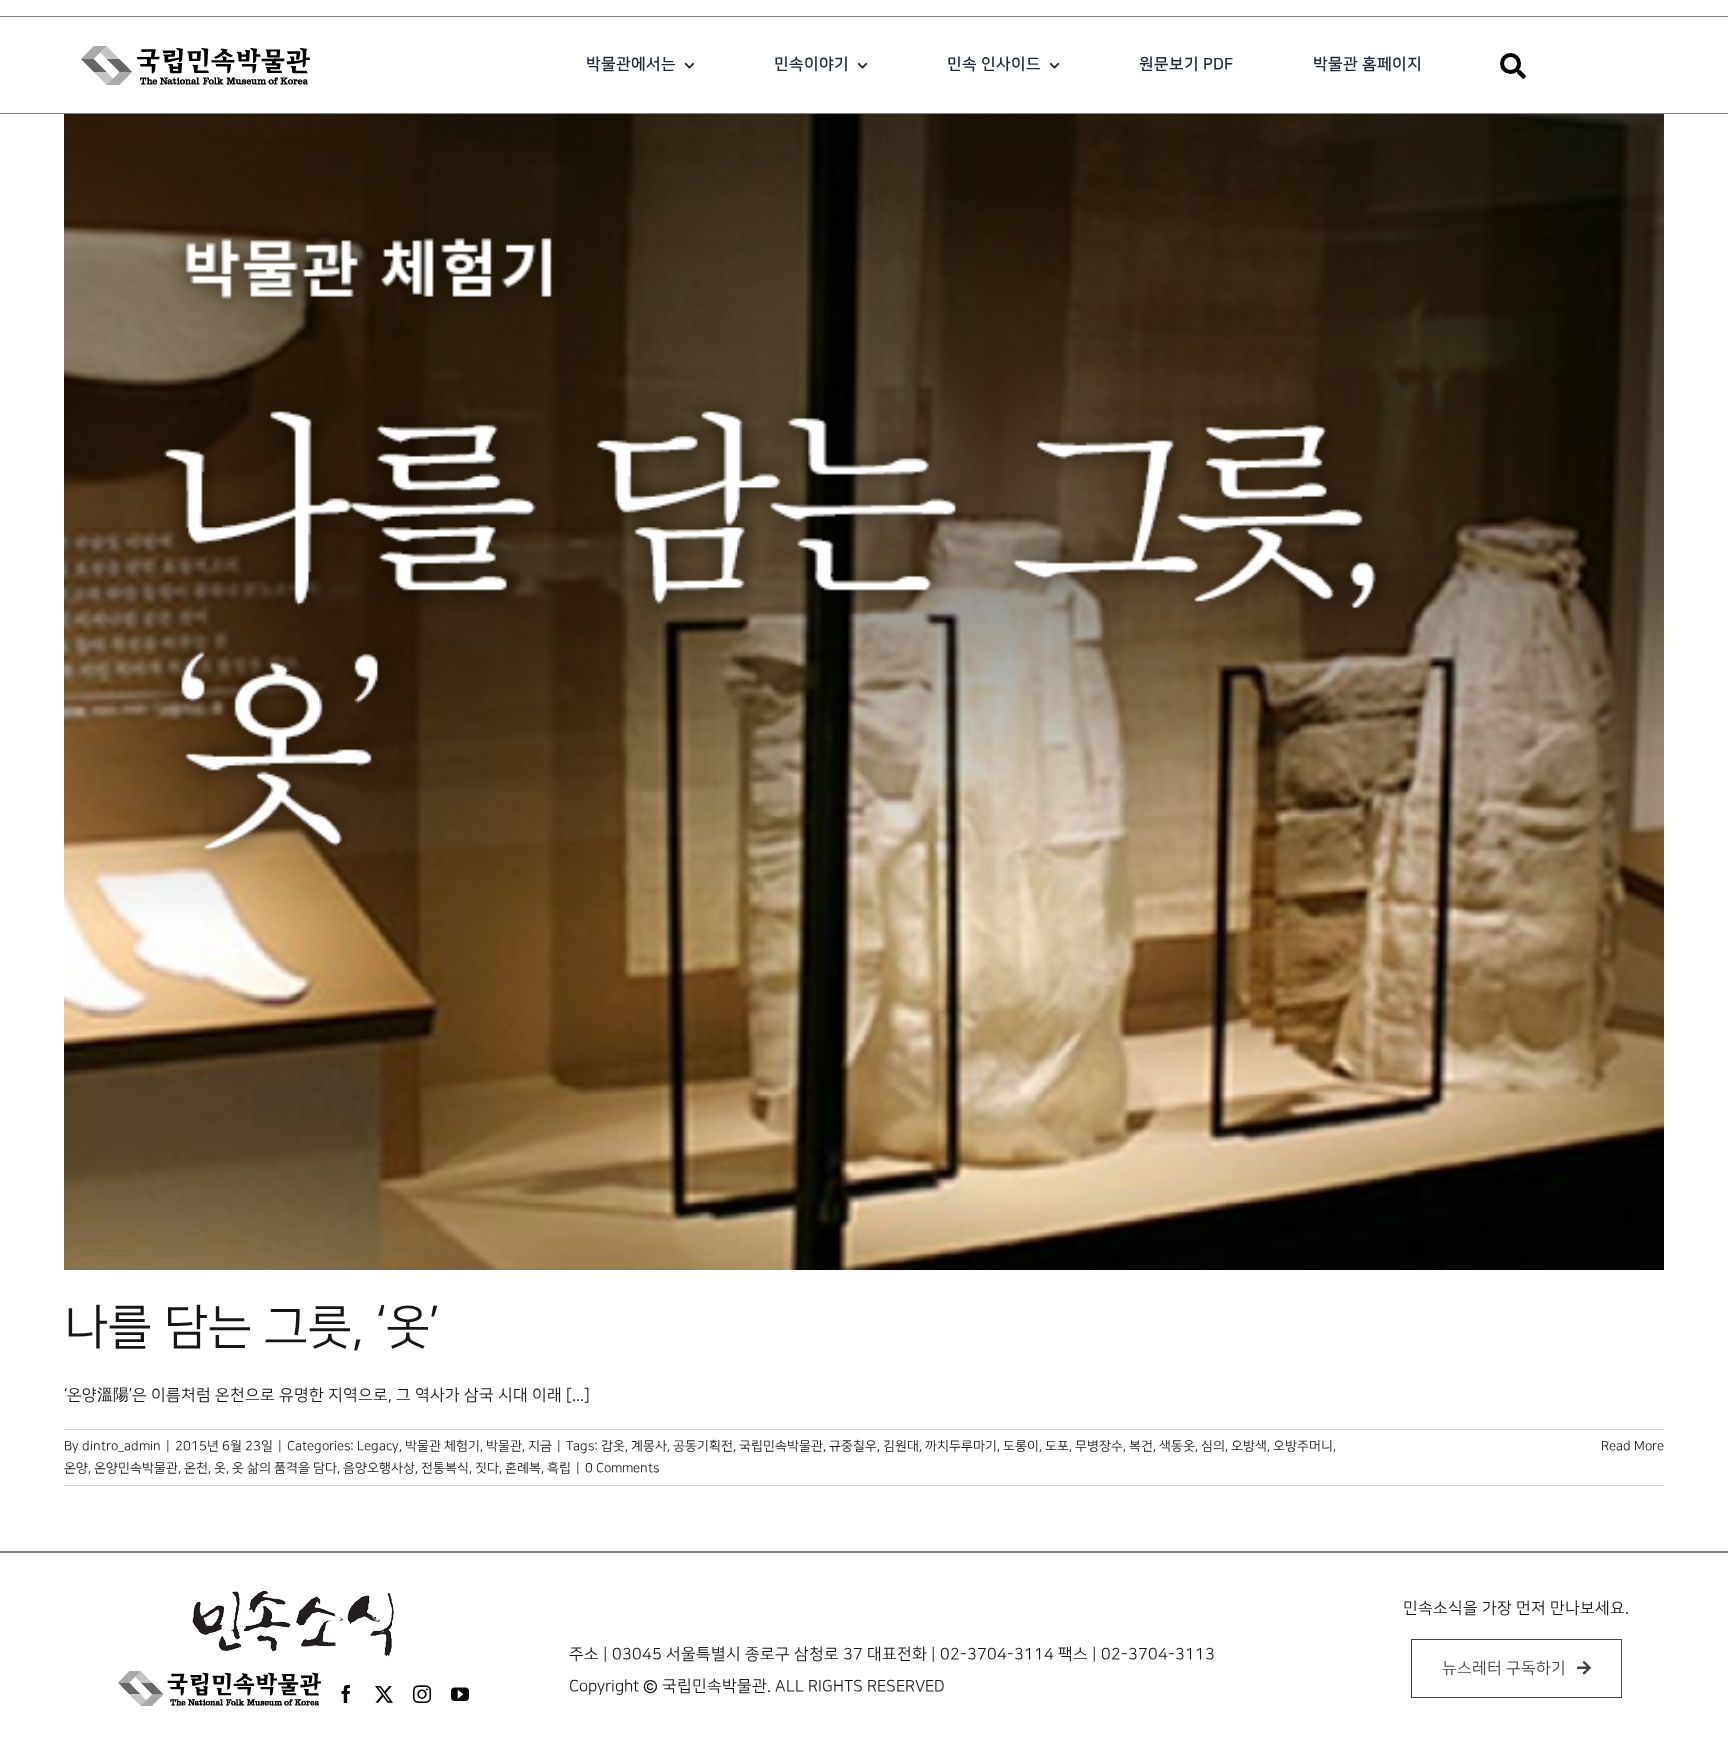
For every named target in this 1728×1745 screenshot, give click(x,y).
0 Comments (622, 1468)
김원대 (901, 1446)
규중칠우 (853, 1446)
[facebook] (346, 1694)
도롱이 (1021, 1446)
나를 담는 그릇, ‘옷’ (252, 1328)
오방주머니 (1303, 1446)
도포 (1057, 1446)
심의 (1213, 1446)
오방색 (1249, 1446)
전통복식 (445, 1468)
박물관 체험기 (442, 1446)
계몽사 (649, 1446)
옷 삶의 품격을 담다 (284, 1468)
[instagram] (422, 1694)
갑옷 (613, 1446)
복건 (1141, 1446)
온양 (76, 1468)
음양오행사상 (379, 1468)
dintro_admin (121, 1446)
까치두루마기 (961, 1446)
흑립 (559, 1468)
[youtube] (460, 1694)
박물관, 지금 (519, 1446)
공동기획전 (703, 1446)
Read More (1632, 1446)
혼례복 (523, 1468)
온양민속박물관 (136, 1468)
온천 (196, 1468)
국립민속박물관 (781, 1446)
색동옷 (1177, 1446)
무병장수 (1099, 1446)
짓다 (487, 1468)
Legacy (378, 1446)
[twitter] (384, 1694)
